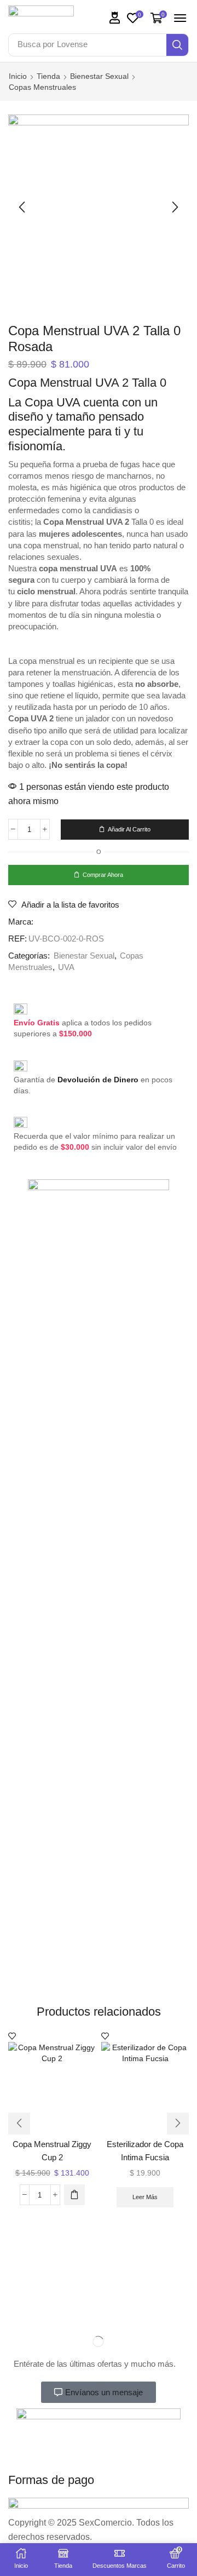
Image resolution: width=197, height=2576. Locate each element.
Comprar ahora (103, 875)
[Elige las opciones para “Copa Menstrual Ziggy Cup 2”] (74, 2195)
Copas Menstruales (42, 87)
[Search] (177, 45)
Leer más (145, 2197)
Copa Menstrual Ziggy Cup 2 (52, 2151)
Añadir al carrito (129, 829)
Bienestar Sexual (99, 76)
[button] (115, 18)
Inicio (18, 76)
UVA (66, 967)
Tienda (48, 76)
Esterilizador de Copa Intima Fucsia (145, 2151)
